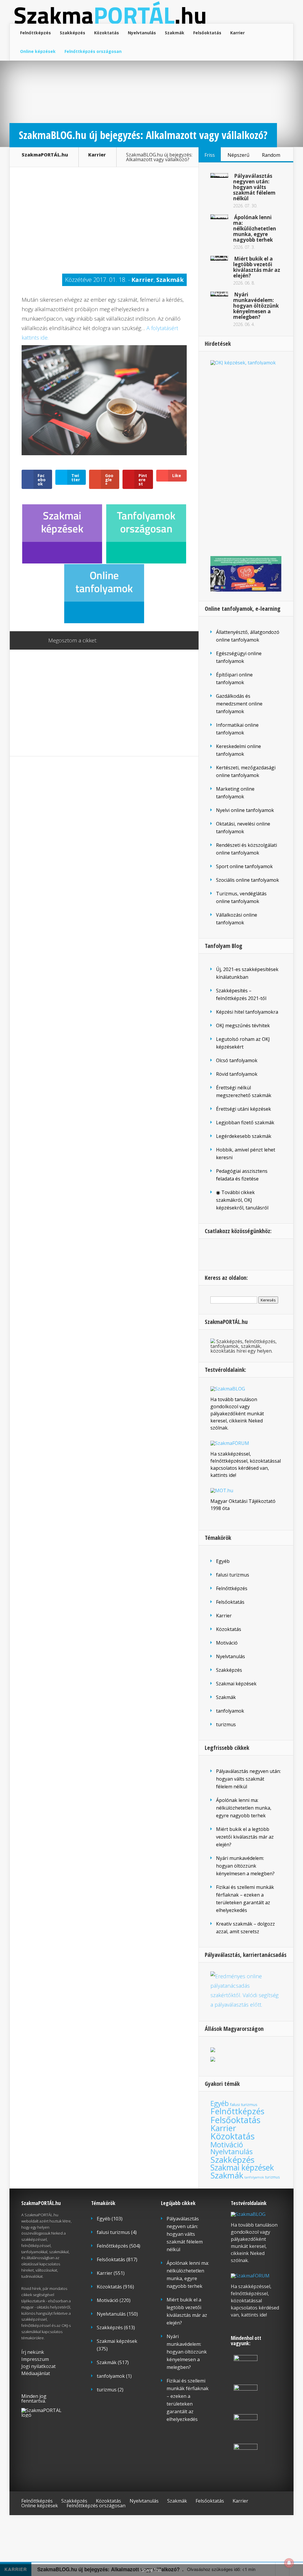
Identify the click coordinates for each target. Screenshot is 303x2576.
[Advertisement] (104, 220)
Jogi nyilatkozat (38, 2366)
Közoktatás (107, 33)
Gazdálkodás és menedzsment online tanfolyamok (239, 704)
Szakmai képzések (236, 1684)
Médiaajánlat (36, 2373)
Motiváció (227, 1643)
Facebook (119, 641)
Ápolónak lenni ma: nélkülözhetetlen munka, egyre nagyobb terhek (255, 228)
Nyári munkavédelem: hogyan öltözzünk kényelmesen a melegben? (256, 306)
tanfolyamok (230, 1711)
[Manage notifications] (289, 2563)
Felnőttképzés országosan (93, 51)
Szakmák (175, 33)
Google (108, 641)
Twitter (130, 641)
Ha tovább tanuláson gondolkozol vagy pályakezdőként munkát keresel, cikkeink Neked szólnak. (237, 1414)
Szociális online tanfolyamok (248, 880)
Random (271, 155)
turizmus (226, 1724)
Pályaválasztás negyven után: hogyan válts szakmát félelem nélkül (254, 187)
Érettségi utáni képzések (244, 1109)
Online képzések (38, 51)
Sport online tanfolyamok (244, 866)
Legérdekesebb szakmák (244, 1136)
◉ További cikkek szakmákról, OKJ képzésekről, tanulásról (242, 1200)
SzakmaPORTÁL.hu (45, 155)
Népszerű (238, 155)
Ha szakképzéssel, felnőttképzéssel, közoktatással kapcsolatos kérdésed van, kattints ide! (255, 2301)
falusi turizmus (233, 1575)
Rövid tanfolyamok (237, 1074)
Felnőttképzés (36, 33)
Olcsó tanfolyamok (237, 1060)
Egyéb (223, 1561)
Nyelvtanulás (142, 33)
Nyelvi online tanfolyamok (245, 810)
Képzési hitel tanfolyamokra (247, 1012)
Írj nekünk (33, 2352)
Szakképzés (72, 33)
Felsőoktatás (207, 33)
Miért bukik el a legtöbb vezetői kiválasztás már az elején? (257, 267)
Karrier (237, 33)
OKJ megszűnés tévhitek (243, 1025)
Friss (210, 155)
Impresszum (35, 2359)
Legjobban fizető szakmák (245, 1123)
